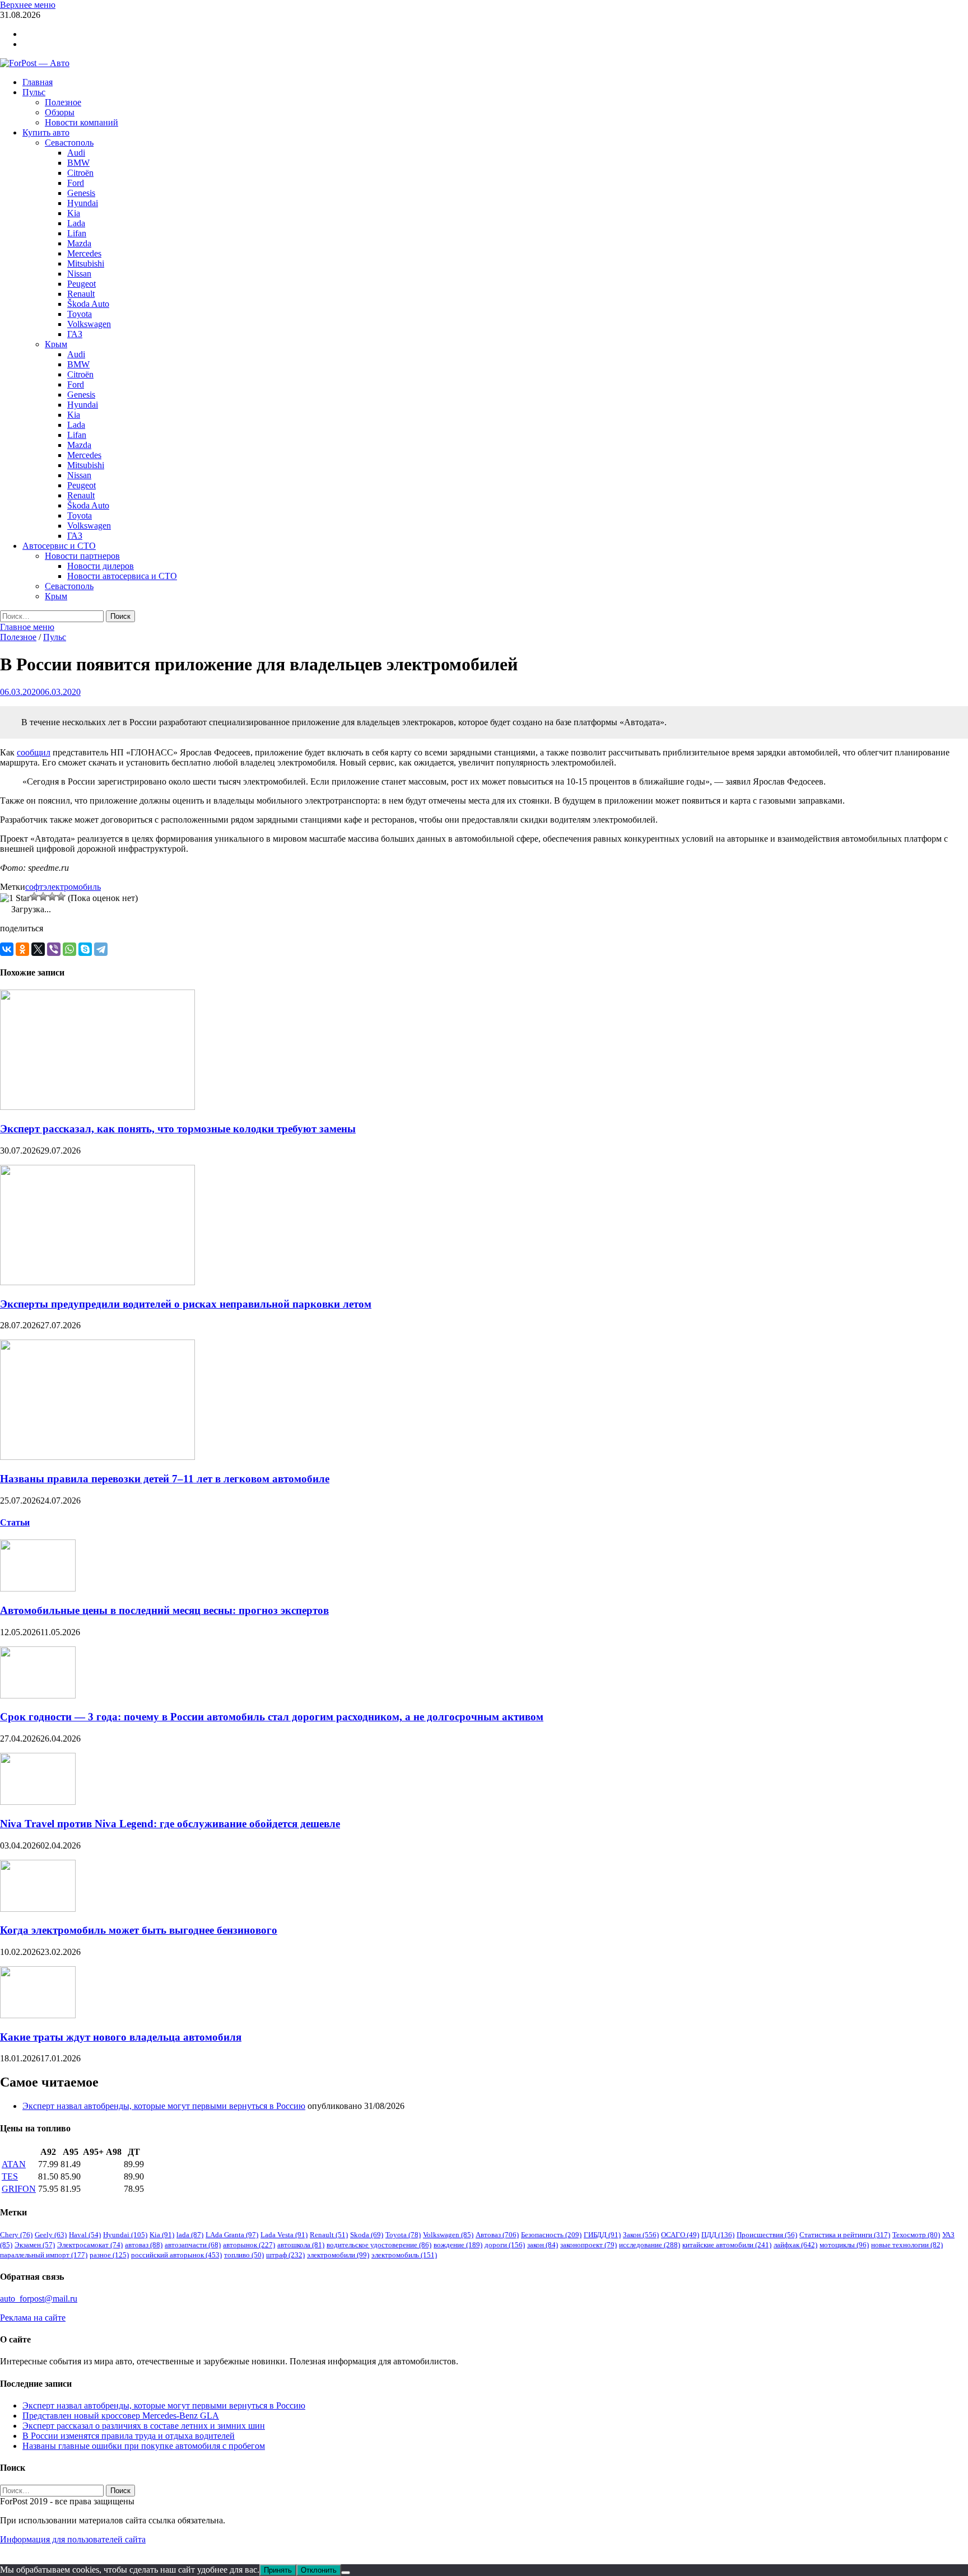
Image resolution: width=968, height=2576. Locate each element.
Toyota (80, 314)
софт (34, 887)
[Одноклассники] (22, 949)
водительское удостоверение (379, 2245)
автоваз (144, 2245)
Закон (641, 2235)
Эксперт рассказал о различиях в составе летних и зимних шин (144, 2426)
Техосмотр (916, 2235)
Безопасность (551, 2235)
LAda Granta (232, 2235)
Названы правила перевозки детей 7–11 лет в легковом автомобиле (165, 1479)
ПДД (718, 2235)
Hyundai (83, 203)
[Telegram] (101, 949)
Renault (81, 294)
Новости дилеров (101, 566)
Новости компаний (82, 122)
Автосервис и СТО (59, 546)
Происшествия (767, 2235)
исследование (650, 2245)
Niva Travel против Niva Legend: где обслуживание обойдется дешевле (170, 1824)
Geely (51, 2235)
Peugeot (82, 284)
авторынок (249, 2245)
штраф (285, 2255)
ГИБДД (602, 2235)
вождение (458, 2245)
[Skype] (85, 949)
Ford (76, 183)
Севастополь (69, 143)
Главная (38, 82)
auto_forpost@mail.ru (39, 2299)
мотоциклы (844, 2245)
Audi (76, 153)
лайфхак (795, 2245)
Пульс (34, 92)
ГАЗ (75, 334)
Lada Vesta (284, 2235)
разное (109, 2255)
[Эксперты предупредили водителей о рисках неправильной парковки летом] (97, 1282)
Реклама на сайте (33, 2318)
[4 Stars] (52, 897)
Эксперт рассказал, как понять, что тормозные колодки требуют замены (178, 1129)
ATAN (14, 2164)
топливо (244, 2255)
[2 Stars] (34, 897)
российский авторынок (176, 2255)
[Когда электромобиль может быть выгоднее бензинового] (38, 1909)
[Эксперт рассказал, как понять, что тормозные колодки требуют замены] (97, 1107)
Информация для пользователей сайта (73, 2539)
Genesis (81, 193)
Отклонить (319, 2570)
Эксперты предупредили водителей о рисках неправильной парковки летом (186, 1304)
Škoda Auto (88, 304)
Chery (16, 2235)
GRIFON (19, 2189)
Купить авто (46, 132)
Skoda (367, 2235)
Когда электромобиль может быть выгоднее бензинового (139, 1930)
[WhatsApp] (69, 949)
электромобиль (72, 887)
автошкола (301, 2245)
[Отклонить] (346, 2573)
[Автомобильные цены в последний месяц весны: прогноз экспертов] (38, 1588)
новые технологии (907, 2245)
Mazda (79, 243)
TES (10, 2176)
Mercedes (84, 253)
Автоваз (497, 2235)
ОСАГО (680, 2235)
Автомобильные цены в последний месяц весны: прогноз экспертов (164, 1610)
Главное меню (27, 627)
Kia (74, 213)
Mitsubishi (86, 263)
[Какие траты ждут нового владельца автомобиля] (38, 2015)
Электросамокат (90, 2245)
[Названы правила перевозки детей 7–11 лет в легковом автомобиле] (97, 1457)
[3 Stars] (43, 897)
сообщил (34, 752)
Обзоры (60, 112)
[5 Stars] (61, 897)
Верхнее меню (28, 5)
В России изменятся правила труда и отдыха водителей (129, 2436)
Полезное (63, 102)
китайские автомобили (727, 2245)
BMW (78, 163)
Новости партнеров (82, 556)
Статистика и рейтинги (845, 2235)
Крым (56, 344)
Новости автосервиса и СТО (122, 576)
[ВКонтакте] (7, 949)
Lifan (77, 233)
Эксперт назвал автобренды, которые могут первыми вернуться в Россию (164, 2106)
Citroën (80, 173)
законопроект (588, 2245)
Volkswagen (89, 324)
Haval (85, 2235)
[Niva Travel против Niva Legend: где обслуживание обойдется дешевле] (38, 1802)
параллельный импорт (44, 2255)
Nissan (79, 274)
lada (190, 2235)
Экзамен (35, 2245)
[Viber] (54, 949)
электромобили (338, 2255)
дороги (505, 2245)
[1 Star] (15, 898)
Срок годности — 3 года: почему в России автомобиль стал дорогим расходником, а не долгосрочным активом (272, 1717)
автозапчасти (193, 2245)
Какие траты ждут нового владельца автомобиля (121, 2037)
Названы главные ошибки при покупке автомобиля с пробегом (144, 2446)
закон (543, 2245)
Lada (76, 223)
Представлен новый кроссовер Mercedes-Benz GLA (121, 2416)
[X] (38, 949)
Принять (278, 2570)
